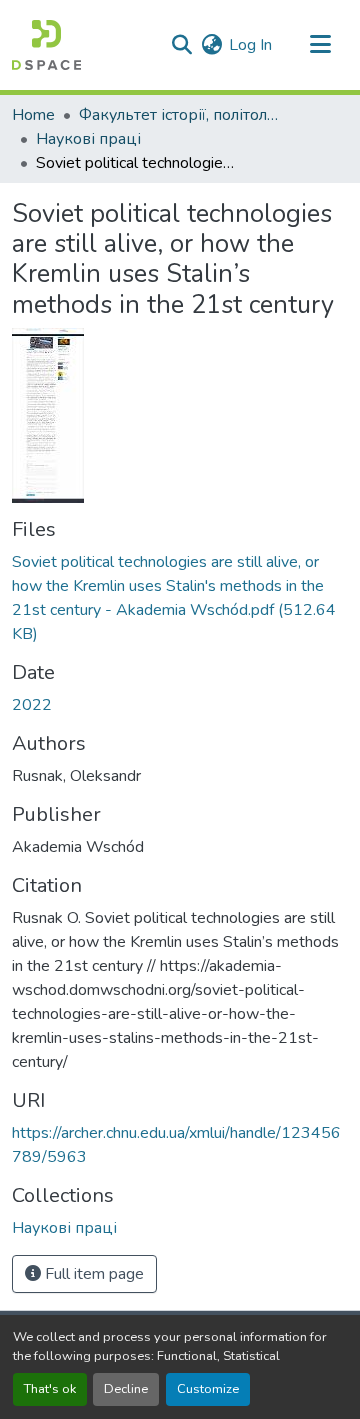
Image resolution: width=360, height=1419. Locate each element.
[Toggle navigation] (320, 45)
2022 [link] (32, 705)
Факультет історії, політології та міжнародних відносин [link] (179, 115)
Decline (126, 1389)
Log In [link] (250, 45)
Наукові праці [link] (88, 139)
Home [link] (33, 115)
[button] (46, 45)
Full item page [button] (92, 1274)
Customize (208, 1389)
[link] (180, 598)
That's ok (50, 1389)
